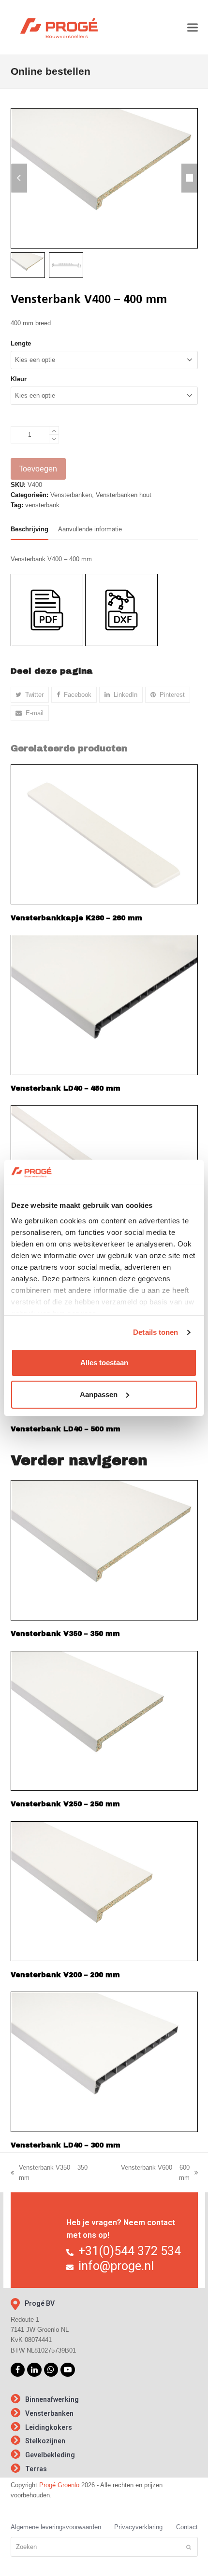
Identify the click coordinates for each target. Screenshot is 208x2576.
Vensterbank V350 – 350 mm (49, 2173)
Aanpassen (99, 1394)
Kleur (19, 379)
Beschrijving (30, 529)
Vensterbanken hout (124, 495)
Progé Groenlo (59, 2485)
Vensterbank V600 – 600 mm (149, 2173)
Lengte (21, 343)
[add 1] (54, 431)
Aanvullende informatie (90, 529)
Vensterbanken (71, 495)
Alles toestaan (104, 1363)
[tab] (30, 529)
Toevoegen (38, 469)
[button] (193, 27)
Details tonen (156, 1332)
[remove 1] (54, 439)
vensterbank (42, 505)
